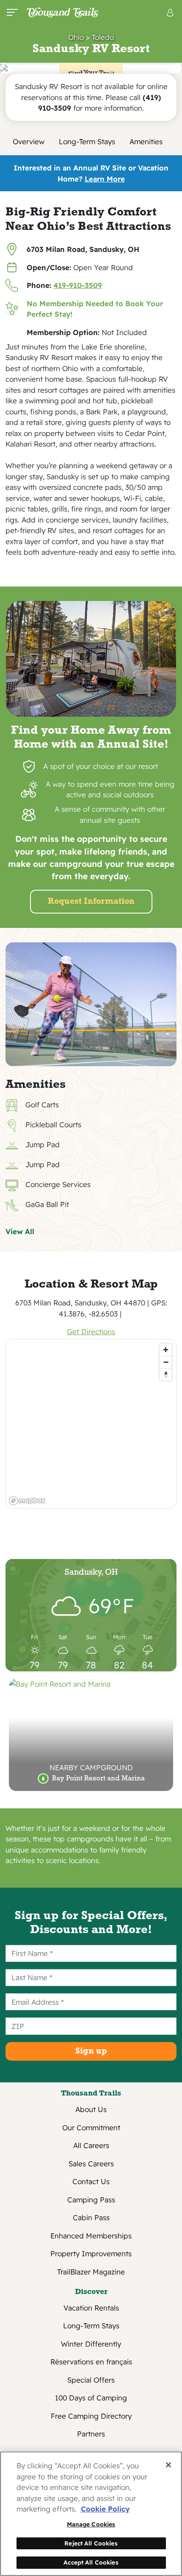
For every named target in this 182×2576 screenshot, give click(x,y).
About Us (91, 2109)
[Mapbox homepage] (27, 1501)
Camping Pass (91, 2200)
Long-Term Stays (87, 141)
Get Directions (91, 1331)
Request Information (91, 902)
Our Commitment (91, 2128)
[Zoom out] (166, 1362)
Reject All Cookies (91, 2543)
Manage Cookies (91, 2524)
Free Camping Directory (91, 2416)
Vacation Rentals (91, 2308)
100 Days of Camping (91, 2398)
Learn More (105, 179)
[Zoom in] (166, 1350)
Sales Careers (91, 2164)
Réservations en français (91, 2362)
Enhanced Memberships (91, 2236)
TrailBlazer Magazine (91, 2272)
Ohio (76, 37)
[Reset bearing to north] (166, 1374)
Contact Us (91, 2181)
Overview (29, 141)
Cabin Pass (91, 2217)
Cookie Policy (105, 2509)
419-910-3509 (78, 285)
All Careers (91, 2145)
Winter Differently (91, 2344)
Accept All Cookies (91, 2562)
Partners (91, 2434)
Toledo (103, 37)
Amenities (146, 141)
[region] (91, 1424)
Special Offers (91, 2380)
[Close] (168, 2465)
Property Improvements (91, 2253)
